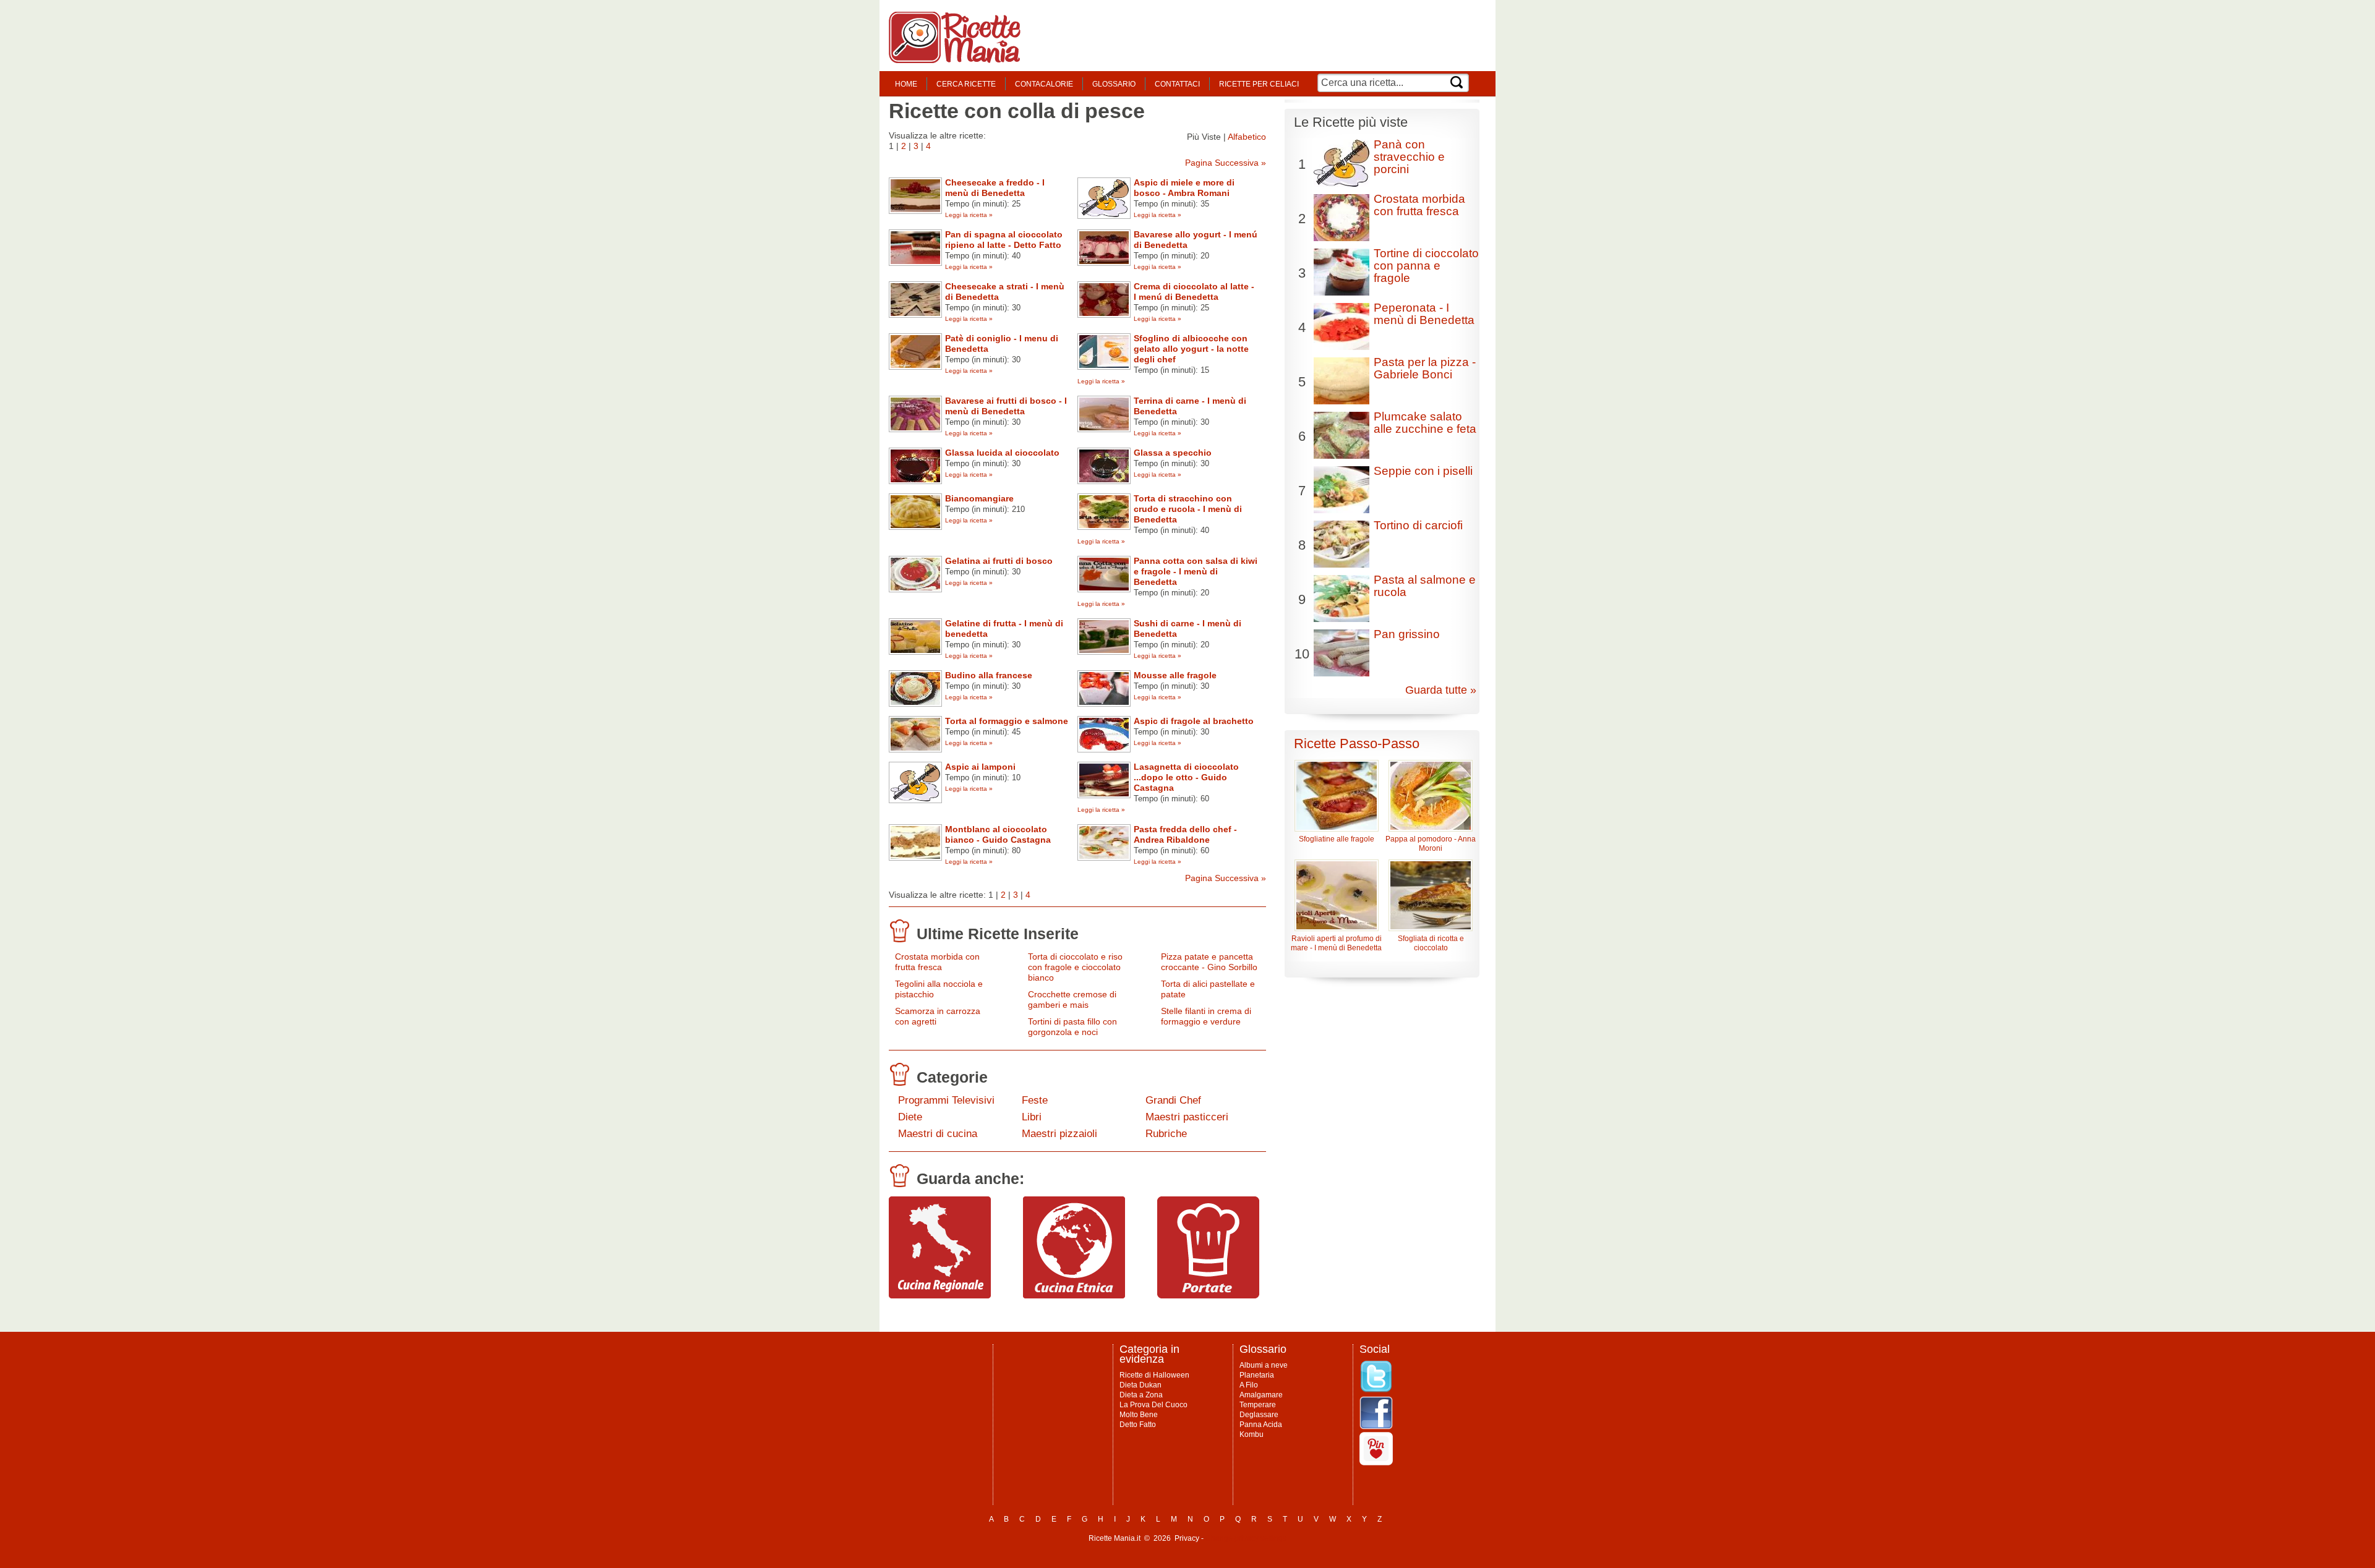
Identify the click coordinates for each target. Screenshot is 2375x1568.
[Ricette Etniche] (1074, 1295)
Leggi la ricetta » (969, 215)
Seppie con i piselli (1423, 471)
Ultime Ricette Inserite (998, 934)
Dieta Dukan (1140, 1385)
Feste (1035, 1100)
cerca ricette (966, 84)
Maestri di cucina (938, 1134)
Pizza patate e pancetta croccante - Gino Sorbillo (1209, 962)
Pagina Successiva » (1226, 163)
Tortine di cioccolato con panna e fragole (1426, 266)
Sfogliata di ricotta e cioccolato (1431, 943)
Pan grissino (1407, 634)
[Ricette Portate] (1208, 1295)
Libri (1032, 1117)
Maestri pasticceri (1187, 1117)
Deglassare (1259, 1415)
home (906, 84)
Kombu (1252, 1434)
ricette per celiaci (1259, 84)
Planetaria (1257, 1375)
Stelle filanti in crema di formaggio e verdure (1206, 1016)
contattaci (1177, 84)
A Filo (1249, 1385)
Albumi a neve (1264, 1365)
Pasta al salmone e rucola (1425, 586)
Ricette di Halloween (1154, 1375)
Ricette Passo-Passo (1357, 744)
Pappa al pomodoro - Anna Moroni (1431, 844)
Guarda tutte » (1441, 690)
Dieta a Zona (1141, 1395)
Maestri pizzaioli (1059, 1134)
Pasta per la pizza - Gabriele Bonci (1425, 368)
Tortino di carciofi (1418, 525)
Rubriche (1166, 1134)
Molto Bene (1139, 1415)
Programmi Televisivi (946, 1100)
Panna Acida (1261, 1425)
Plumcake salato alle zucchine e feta (1425, 423)
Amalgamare (1261, 1395)
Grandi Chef (1173, 1100)
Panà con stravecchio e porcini (1409, 157)
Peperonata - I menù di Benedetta (1424, 314)
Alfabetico (1247, 137)
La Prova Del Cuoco (1153, 1405)
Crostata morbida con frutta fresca (937, 962)
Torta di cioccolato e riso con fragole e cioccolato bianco (1075, 967)
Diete (910, 1117)
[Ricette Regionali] (940, 1295)
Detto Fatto (1138, 1425)
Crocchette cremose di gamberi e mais (1072, 999)
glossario (1114, 84)
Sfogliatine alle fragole (1337, 839)
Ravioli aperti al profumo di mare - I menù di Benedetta (1336, 943)
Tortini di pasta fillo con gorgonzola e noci (1072, 1027)
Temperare (1258, 1405)
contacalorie (1044, 84)
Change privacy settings (1246, 1538)
